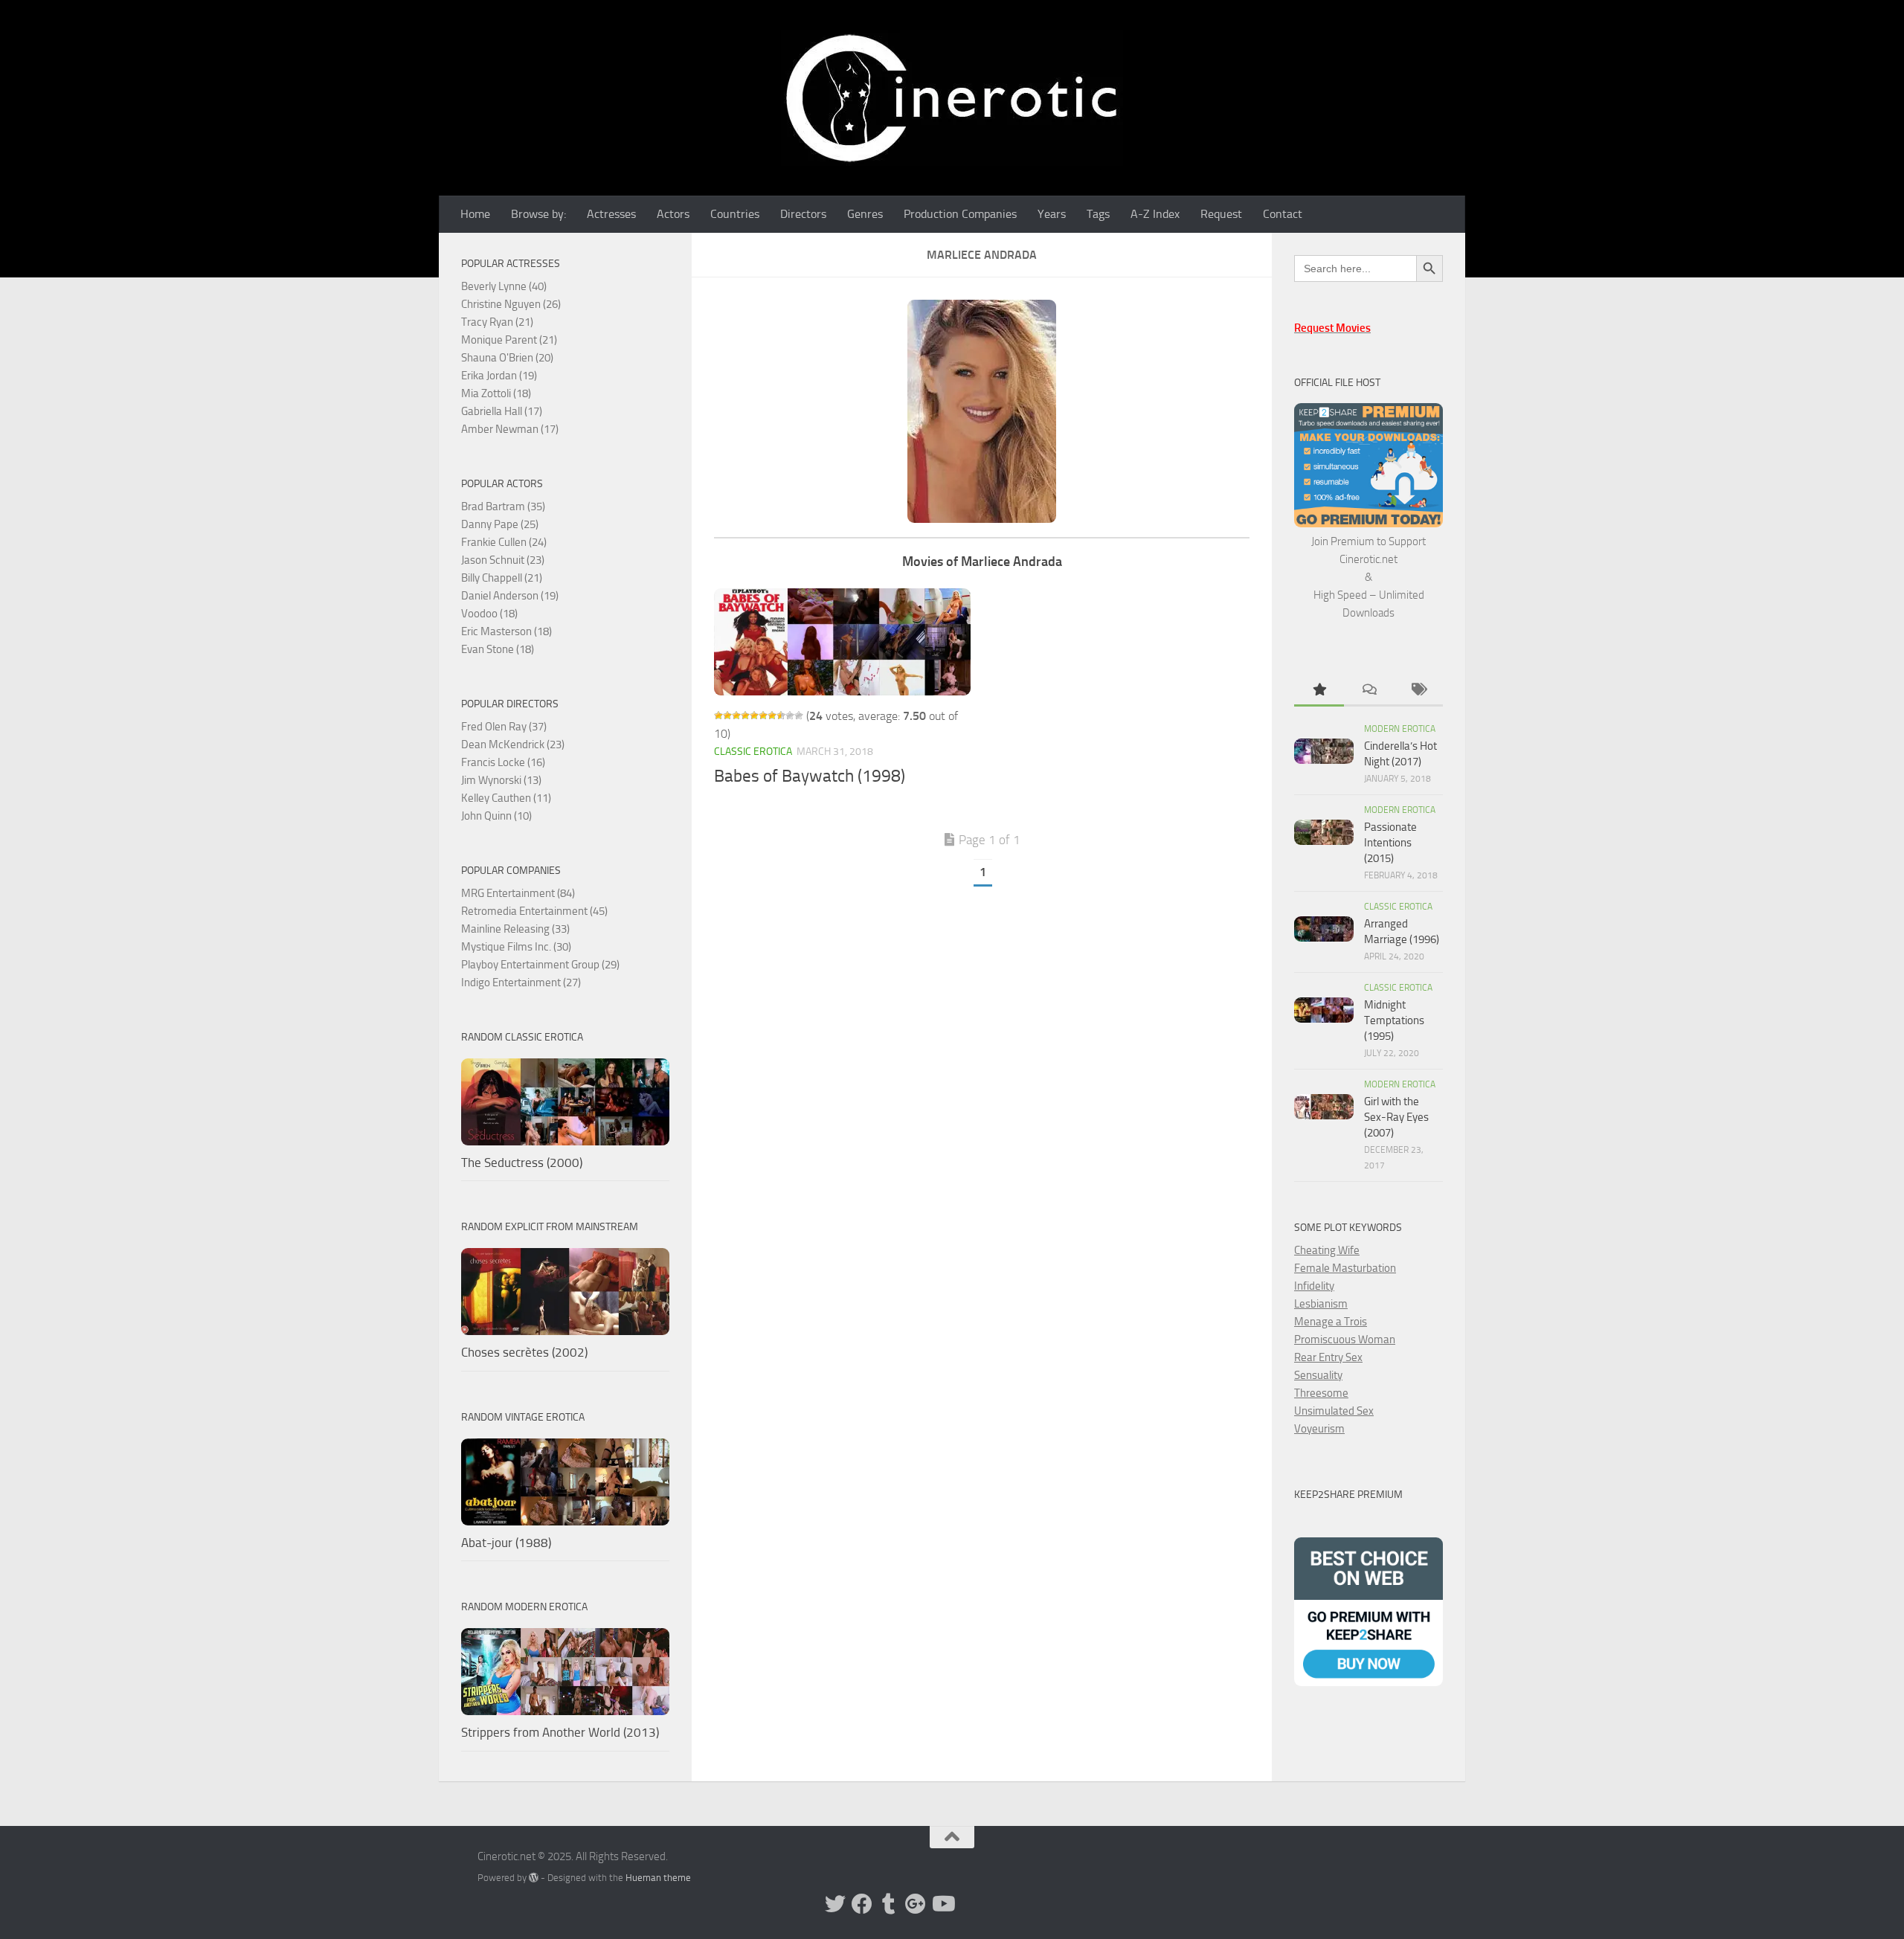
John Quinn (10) (496, 816)
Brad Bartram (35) (503, 507)
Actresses (611, 214)
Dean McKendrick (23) (513, 745)
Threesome (1321, 1393)
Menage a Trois (1331, 1322)
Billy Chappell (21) (502, 578)
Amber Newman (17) (510, 429)
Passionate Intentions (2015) (1390, 843)
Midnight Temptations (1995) (1394, 1020)
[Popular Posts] (1319, 691)
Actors (673, 214)
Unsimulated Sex (1334, 1411)
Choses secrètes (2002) (524, 1352)
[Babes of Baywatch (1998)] (842, 642)
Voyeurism (1319, 1429)
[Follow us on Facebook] (862, 1904)
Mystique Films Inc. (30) (516, 947)
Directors (803, 214)
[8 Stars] (781, 716)
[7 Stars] (772, 716)
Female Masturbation (1345, 1268)
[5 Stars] (754, 716)
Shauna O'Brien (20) (507, 358)
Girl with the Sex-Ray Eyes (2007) (1396, 1117)
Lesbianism (1321, 1304)
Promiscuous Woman (1345, 1340)
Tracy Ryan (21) (497, 322)
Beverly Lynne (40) (504, 286)
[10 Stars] (799, 716)
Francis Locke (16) (503, 762)
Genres (865, 214)
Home (475, 214)
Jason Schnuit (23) (503, 560)
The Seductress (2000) (522, 1163)
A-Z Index (1155, 214)
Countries (735, 214)
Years (1052, 214)
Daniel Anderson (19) (510, 596)
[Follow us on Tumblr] (889, 1904)
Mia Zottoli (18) (496, 393)
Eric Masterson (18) (506, 631)
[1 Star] (718, 716)
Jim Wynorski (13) (501, 780)
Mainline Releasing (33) (515, 929)
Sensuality (1318, 1375)
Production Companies (960, 214)
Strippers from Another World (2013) (560, 1732)
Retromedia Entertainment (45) (534, 911)
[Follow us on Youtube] (942, 1904)
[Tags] (1418, 691)
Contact (1283, 214)
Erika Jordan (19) (499, 376)
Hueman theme (658, 1878)
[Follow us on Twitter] (835, 1904)
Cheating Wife (1327, 1250)
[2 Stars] (727, 716)
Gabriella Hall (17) (502, 411)
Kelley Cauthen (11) (506, 798)
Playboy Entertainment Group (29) (540, 965)
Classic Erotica (753, 752)
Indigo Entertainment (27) (521, 983)
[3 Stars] (736, 716)
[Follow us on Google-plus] (916, 1904)
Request (1221, 214)
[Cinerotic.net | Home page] (952, 98)
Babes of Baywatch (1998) (810, 776)
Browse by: (538, 214)
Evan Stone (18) (498, 649)
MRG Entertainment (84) (518, 893)
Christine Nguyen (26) (511, 304)
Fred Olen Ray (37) (504, 727)
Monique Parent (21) (509, 340)
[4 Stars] (745, 716)
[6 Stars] (763, 716)
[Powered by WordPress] (534, 1878)
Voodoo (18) (489, 614)
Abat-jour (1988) (506, 1543)
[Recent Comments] (1369, 691)
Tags (1098, 214)
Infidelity (1314, 1286)
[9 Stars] (790, 716)
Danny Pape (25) (500, 524)
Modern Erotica (1400, 729)
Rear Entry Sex (1328, 1357)
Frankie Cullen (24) (504, 542)
